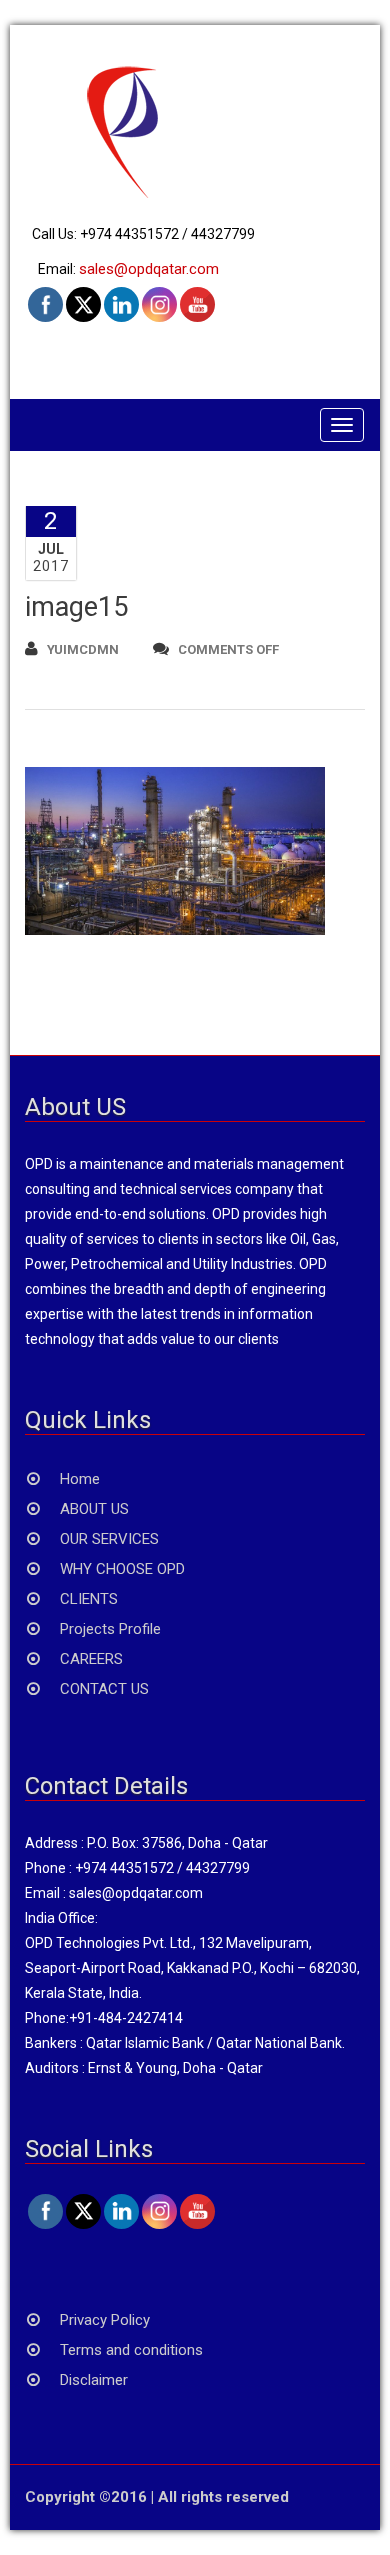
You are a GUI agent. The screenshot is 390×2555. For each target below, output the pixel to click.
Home (80, 1479)
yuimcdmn (83, 649)
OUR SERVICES (109, 1539)
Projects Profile (110, 1629)
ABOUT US (94, 1509)
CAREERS (91, 1659)
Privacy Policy (105, 2320)
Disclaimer (94, 2380)
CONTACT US (104, 1689)
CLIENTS (89, 1599)
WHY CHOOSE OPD (122, 1569)
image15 (76, 607)
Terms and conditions (131, 2350)
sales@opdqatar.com (149, 269)
